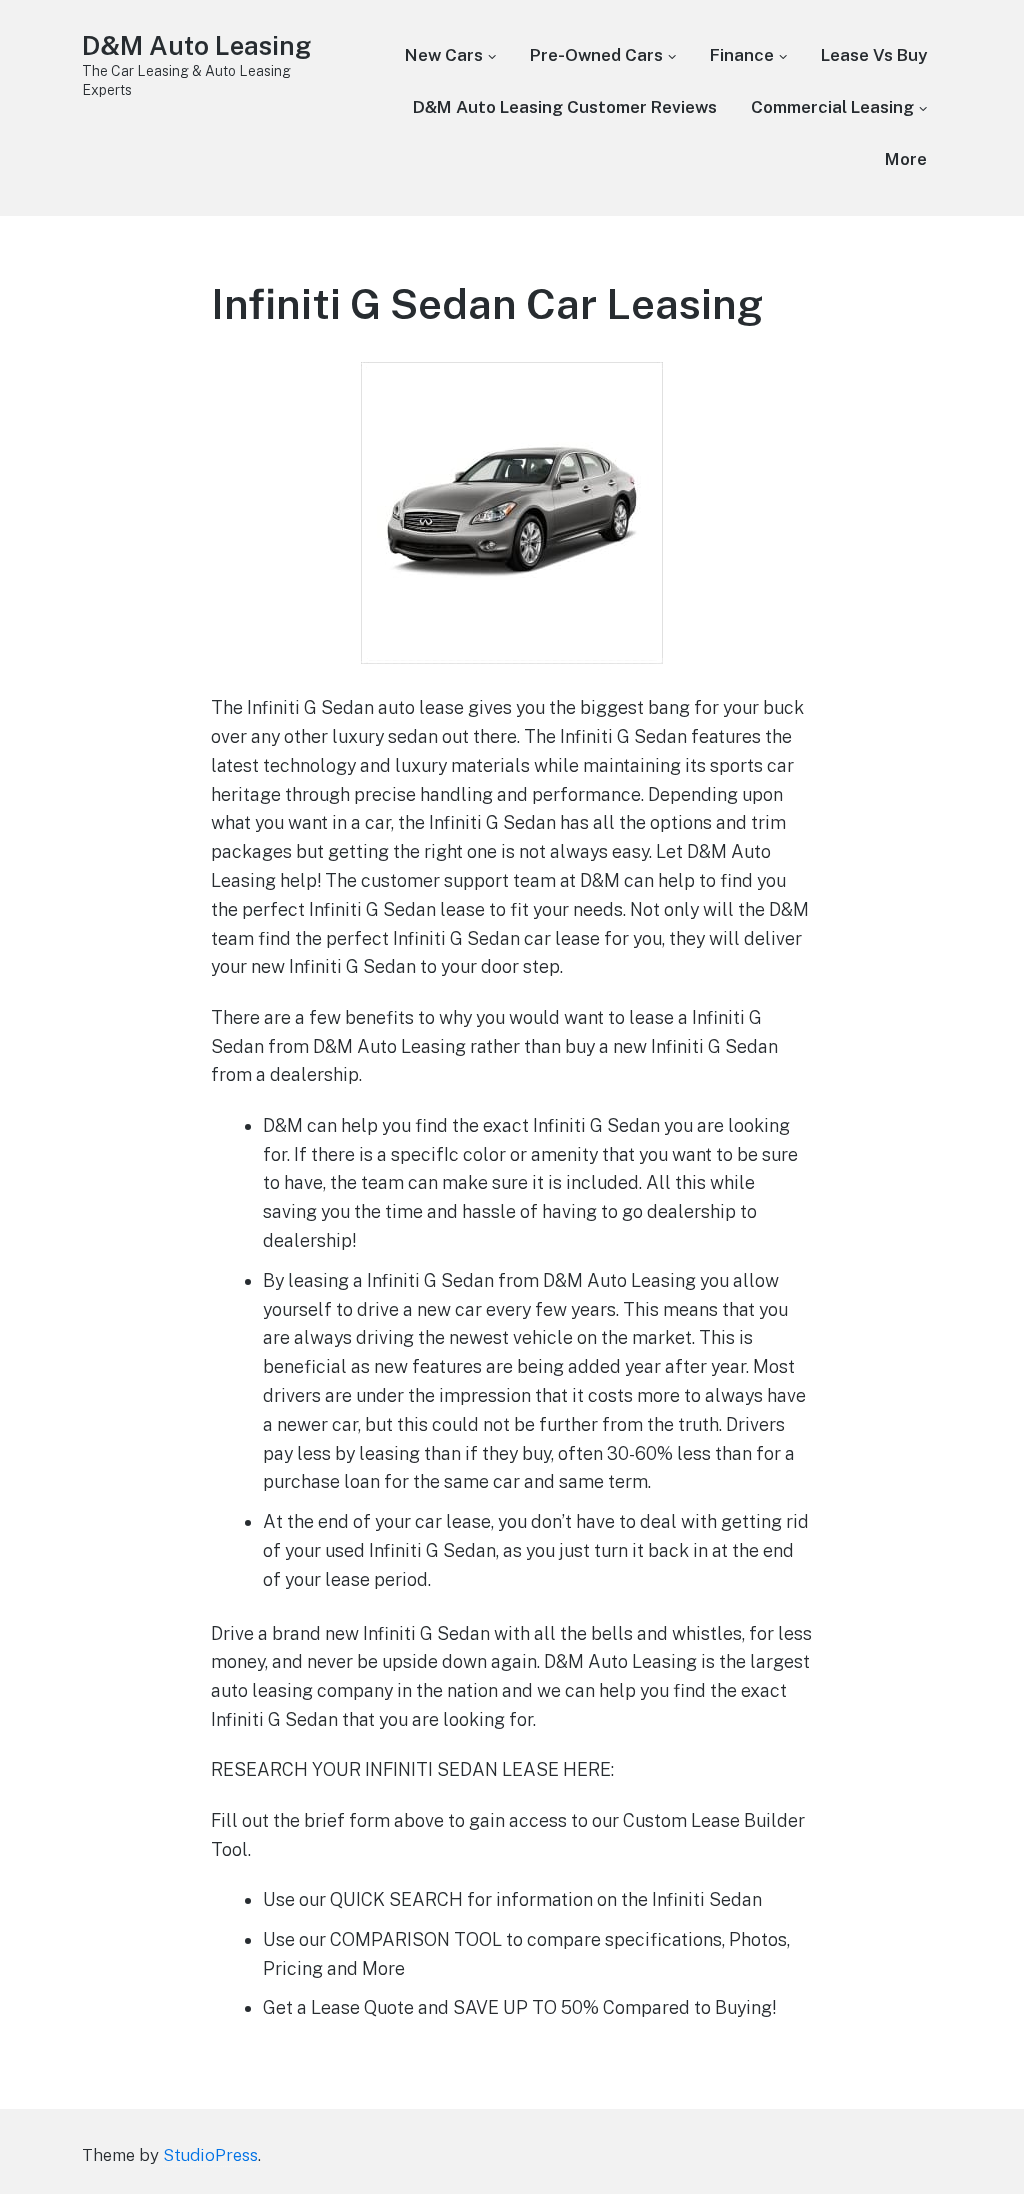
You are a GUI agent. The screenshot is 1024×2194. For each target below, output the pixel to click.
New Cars (444, 55)
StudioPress (210, 2155)
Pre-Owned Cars (596, 55)
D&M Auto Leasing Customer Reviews (565, 107)
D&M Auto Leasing (196, 45)
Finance (742, 55)
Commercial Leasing (832, 107)
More (906, 159)
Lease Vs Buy (874, 55)
